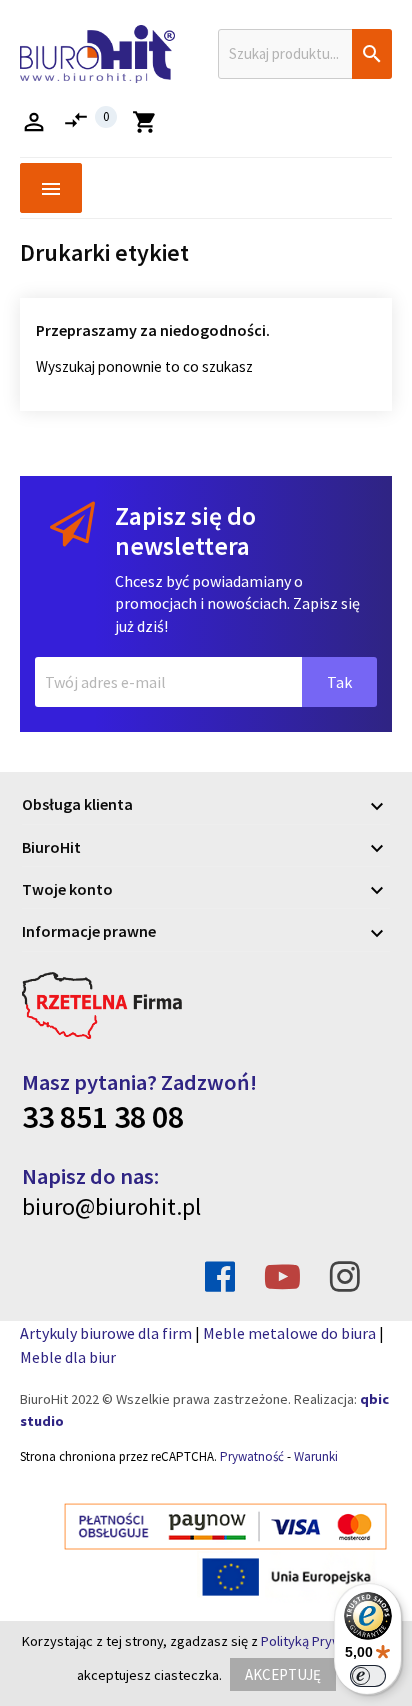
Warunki (316, 1456)
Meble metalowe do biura (289, 1333)
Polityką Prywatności (323, 1641)
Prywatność (252, 1456)
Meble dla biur (68, 1357)
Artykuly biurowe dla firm (106, 1333)
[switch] (368, 1676)
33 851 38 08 (103, 1117)
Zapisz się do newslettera (185, 531)
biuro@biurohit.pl (111, 1206)
